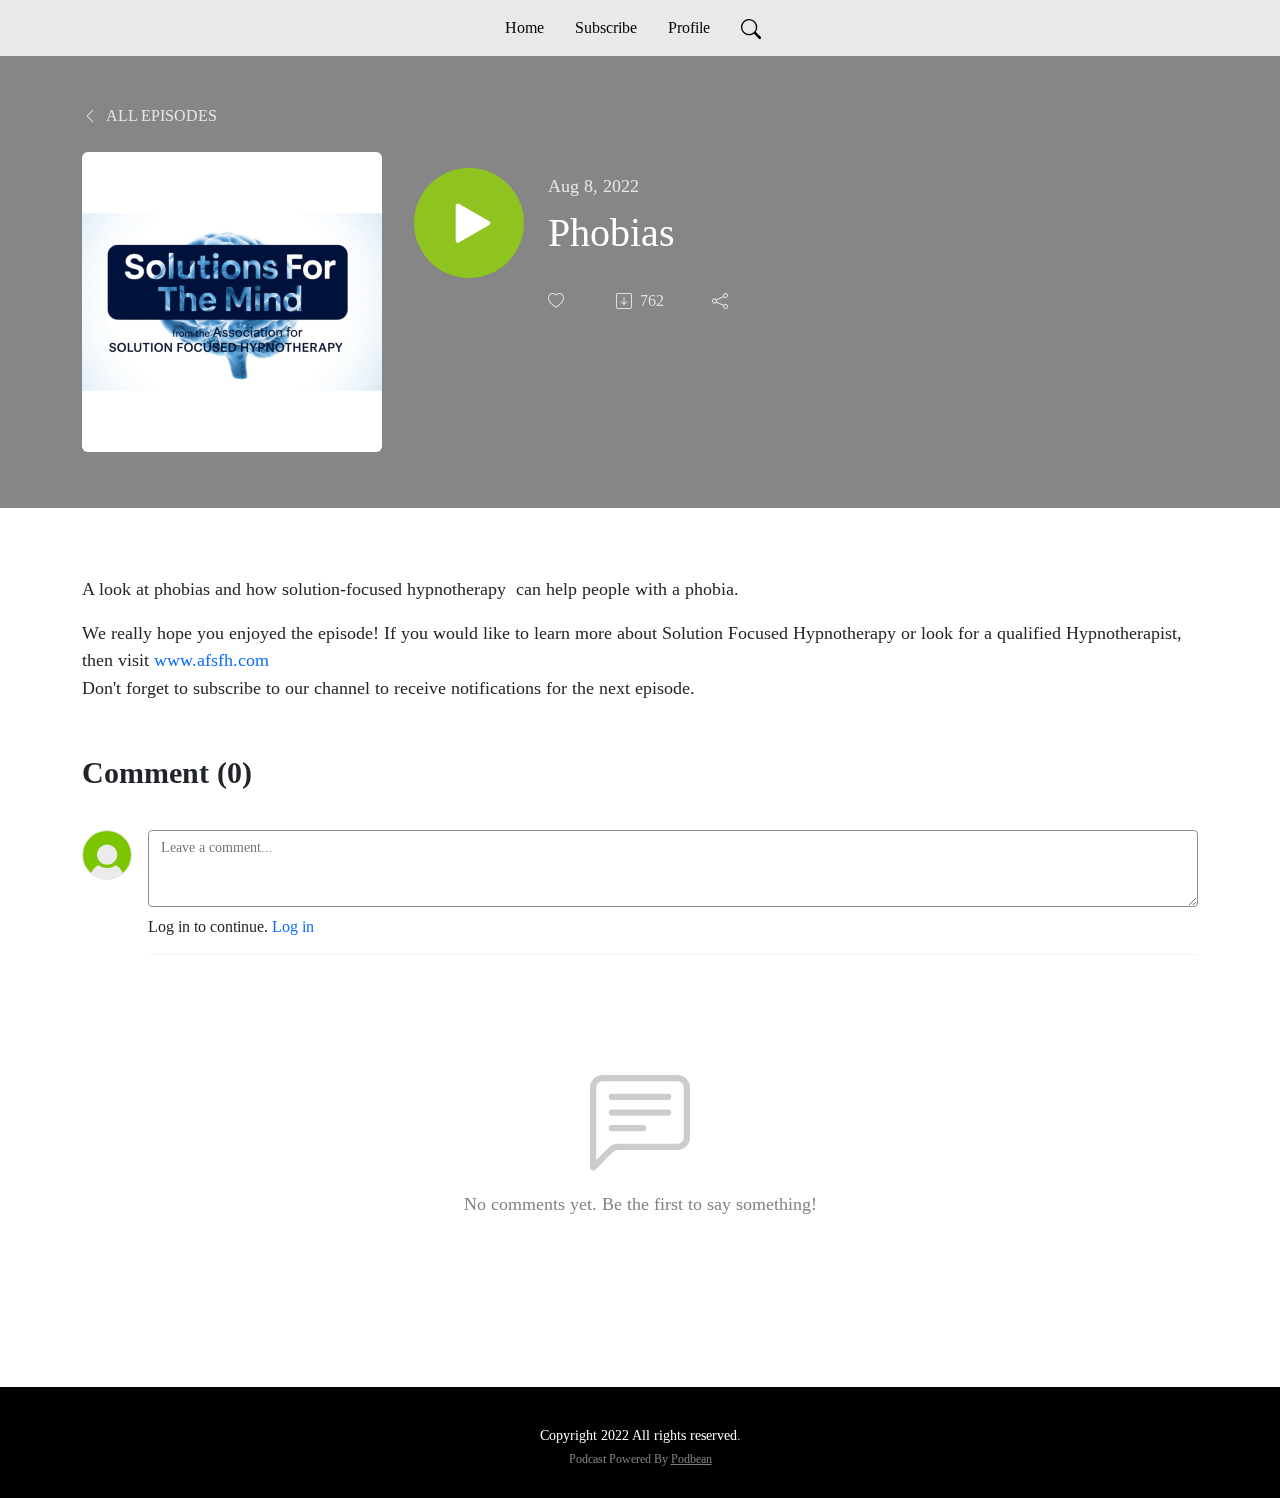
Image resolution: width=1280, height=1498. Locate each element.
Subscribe (606, 27)
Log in (293, 926)
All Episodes (160, 115)
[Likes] (558, 300)
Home (524, 27)
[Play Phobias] (469, 223)
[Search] (751, 28)
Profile (689, 27)
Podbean (691, 1459)
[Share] (722, 301)
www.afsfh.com (211, 660)
